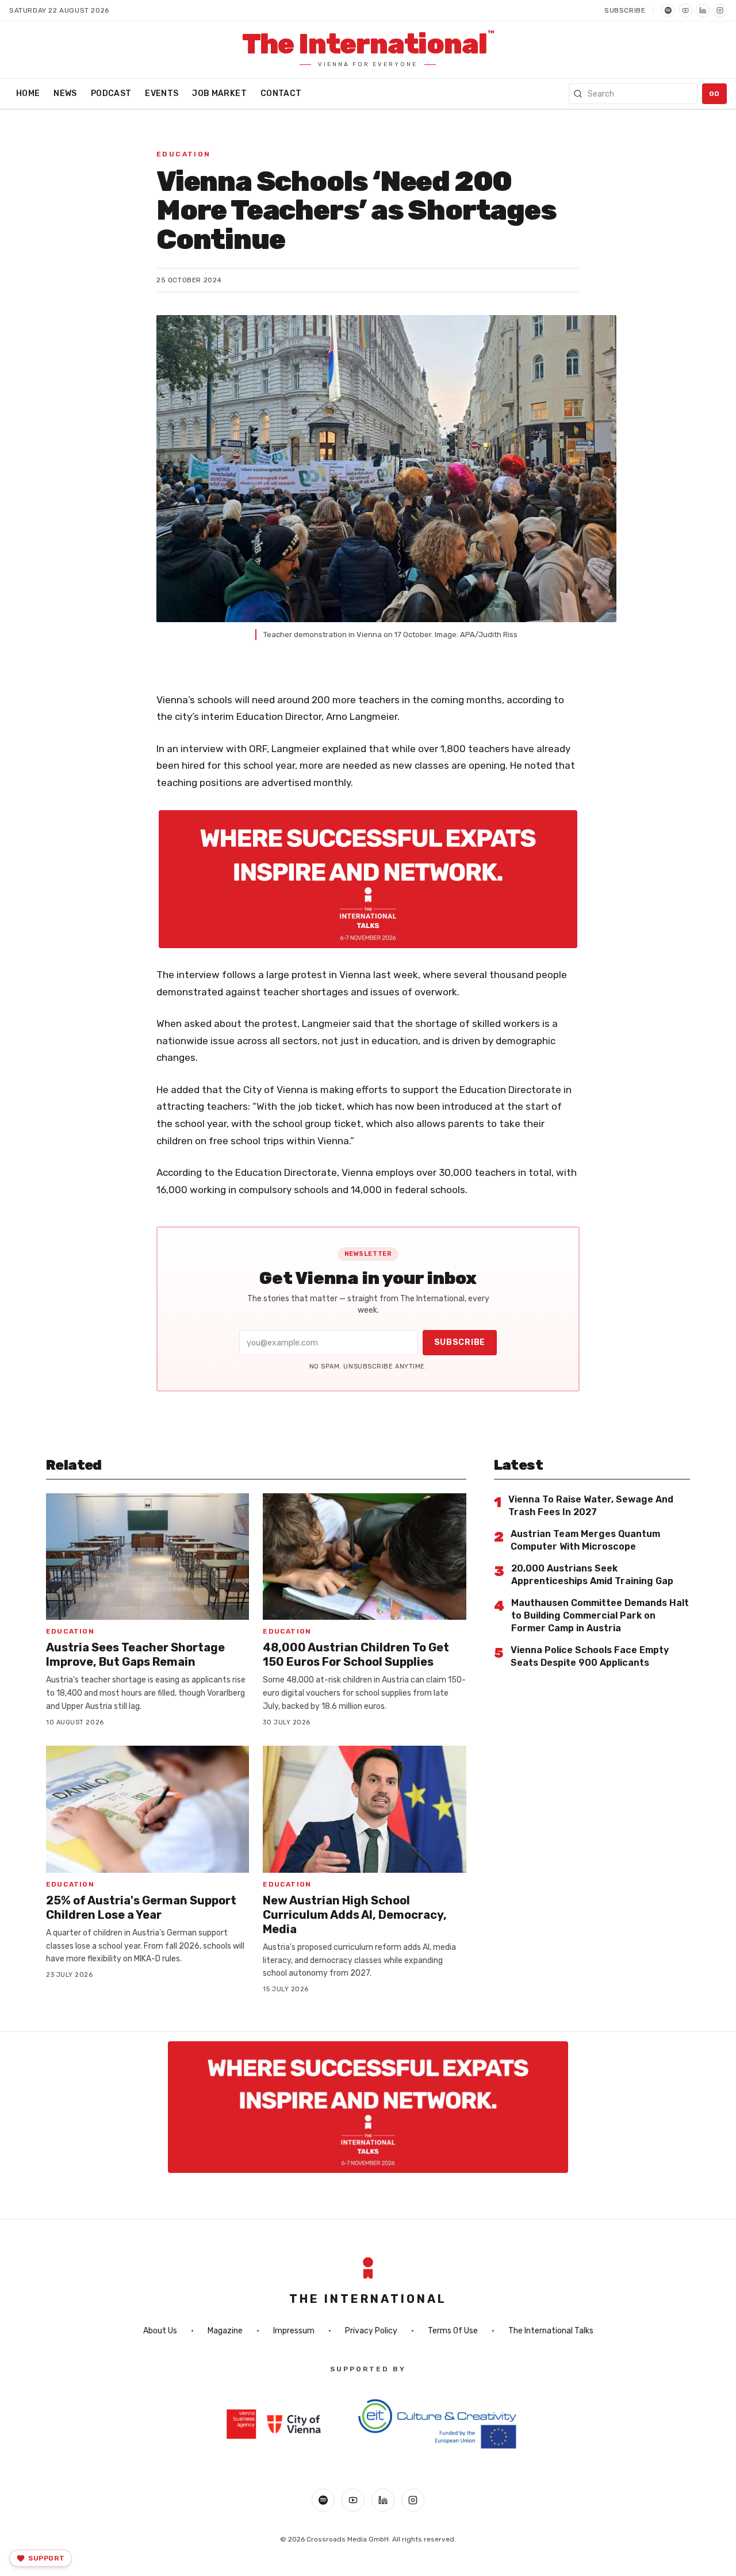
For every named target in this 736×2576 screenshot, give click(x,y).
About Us (160, 2331)
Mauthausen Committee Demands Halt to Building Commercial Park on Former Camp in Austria (600, 1615)
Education (184, 154)
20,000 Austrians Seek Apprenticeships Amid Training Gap (592, 1575)
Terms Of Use (453, 2331)
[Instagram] (720, 10)
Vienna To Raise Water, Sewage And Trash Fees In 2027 (591, 1506)
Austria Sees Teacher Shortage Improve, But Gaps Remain (135, 1655)
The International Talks (551, 2331)
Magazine (225, 2331)
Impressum (294, 2331)
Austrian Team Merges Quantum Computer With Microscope (585, 1540)
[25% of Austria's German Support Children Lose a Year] (147, 1809)
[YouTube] (685, 10)
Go (714, 94)
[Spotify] (668, 10)
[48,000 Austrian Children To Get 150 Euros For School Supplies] (364, 1557)
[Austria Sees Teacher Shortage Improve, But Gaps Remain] (147, 1557)
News (65, 93)
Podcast (111, 93)
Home (28, 93)
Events (162, 93)
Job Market (219, 93)
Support (46, 2558)
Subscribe (625, 10)
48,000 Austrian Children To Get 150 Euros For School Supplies (356, 1655)
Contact (281, 93)
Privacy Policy (371, 2331)
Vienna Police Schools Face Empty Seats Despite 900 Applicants (590, 1656)
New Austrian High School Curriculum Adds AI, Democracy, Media (355, 1915)
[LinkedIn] (703, 10)
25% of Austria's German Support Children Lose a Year (141, 1908)
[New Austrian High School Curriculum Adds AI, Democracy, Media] (364, 1809)
